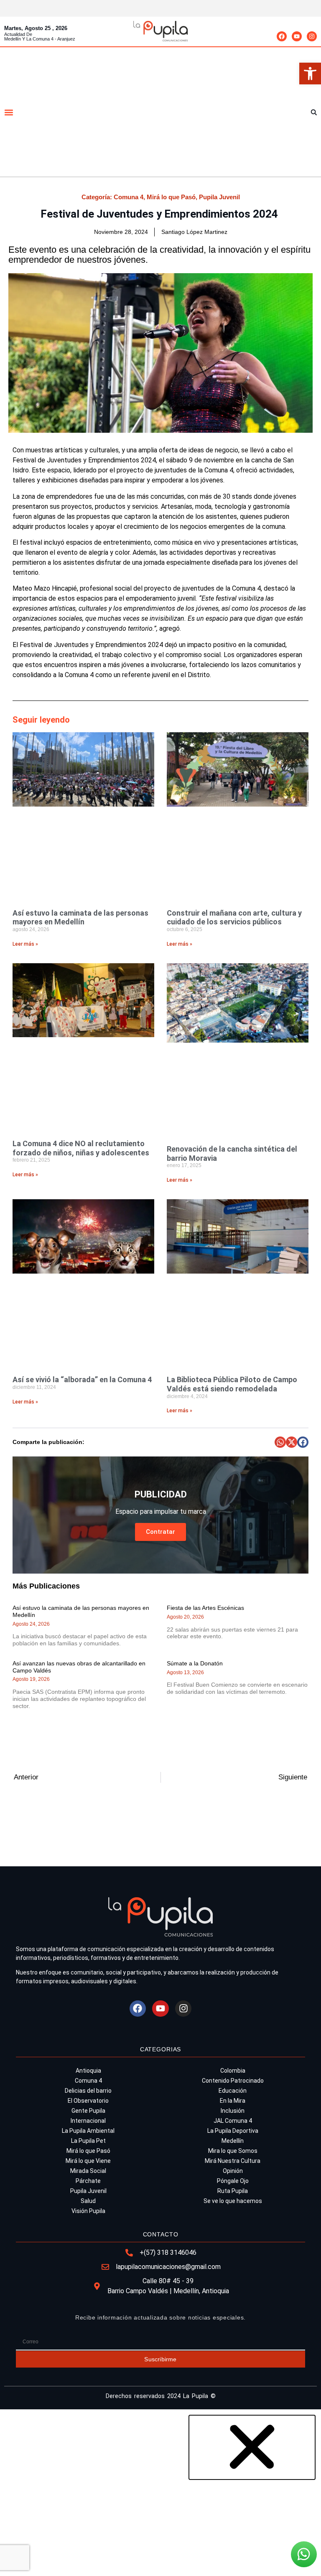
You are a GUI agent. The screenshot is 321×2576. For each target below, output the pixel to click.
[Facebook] (282, 36)
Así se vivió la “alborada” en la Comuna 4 (83, 1379)
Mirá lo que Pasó (171, 197)
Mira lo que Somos (233, 2151)
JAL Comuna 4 (233, 2121)
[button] (310, 74)
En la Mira (233, 2101)
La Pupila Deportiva (233, 2131)
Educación (233, 2091)
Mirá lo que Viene (88, 2161)
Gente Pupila (88, 2111)
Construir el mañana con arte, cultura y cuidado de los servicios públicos (234, 917)
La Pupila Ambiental (88, 2131)
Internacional (88, 2121)
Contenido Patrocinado (233, 2081)
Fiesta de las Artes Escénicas (205, 1608)
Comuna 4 (129, 197)
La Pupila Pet (88, 2141)
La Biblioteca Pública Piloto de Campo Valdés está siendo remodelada (232, 1384)
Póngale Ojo (233, 2181)
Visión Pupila (88, 2211)
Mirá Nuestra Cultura (233, 2161)
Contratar (160, 1532)
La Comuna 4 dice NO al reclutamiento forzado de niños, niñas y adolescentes (81, 1148)
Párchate (88, 2181)
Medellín (233, 2141)
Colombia (233, 2071)
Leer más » (25, 944)
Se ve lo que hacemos (233, 2201)
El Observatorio (88, 2101)
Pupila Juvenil (219, 197)
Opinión (233, 2171)
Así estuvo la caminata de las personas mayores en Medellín (80, 917)
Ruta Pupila (233, 2191)
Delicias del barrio (88, 2091)
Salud (88, 2201)
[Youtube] (297, 36)
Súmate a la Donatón (195, 1663)
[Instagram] (312, 36)
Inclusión (233, 2111)
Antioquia (88, 2071)
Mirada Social (88, 2171)
